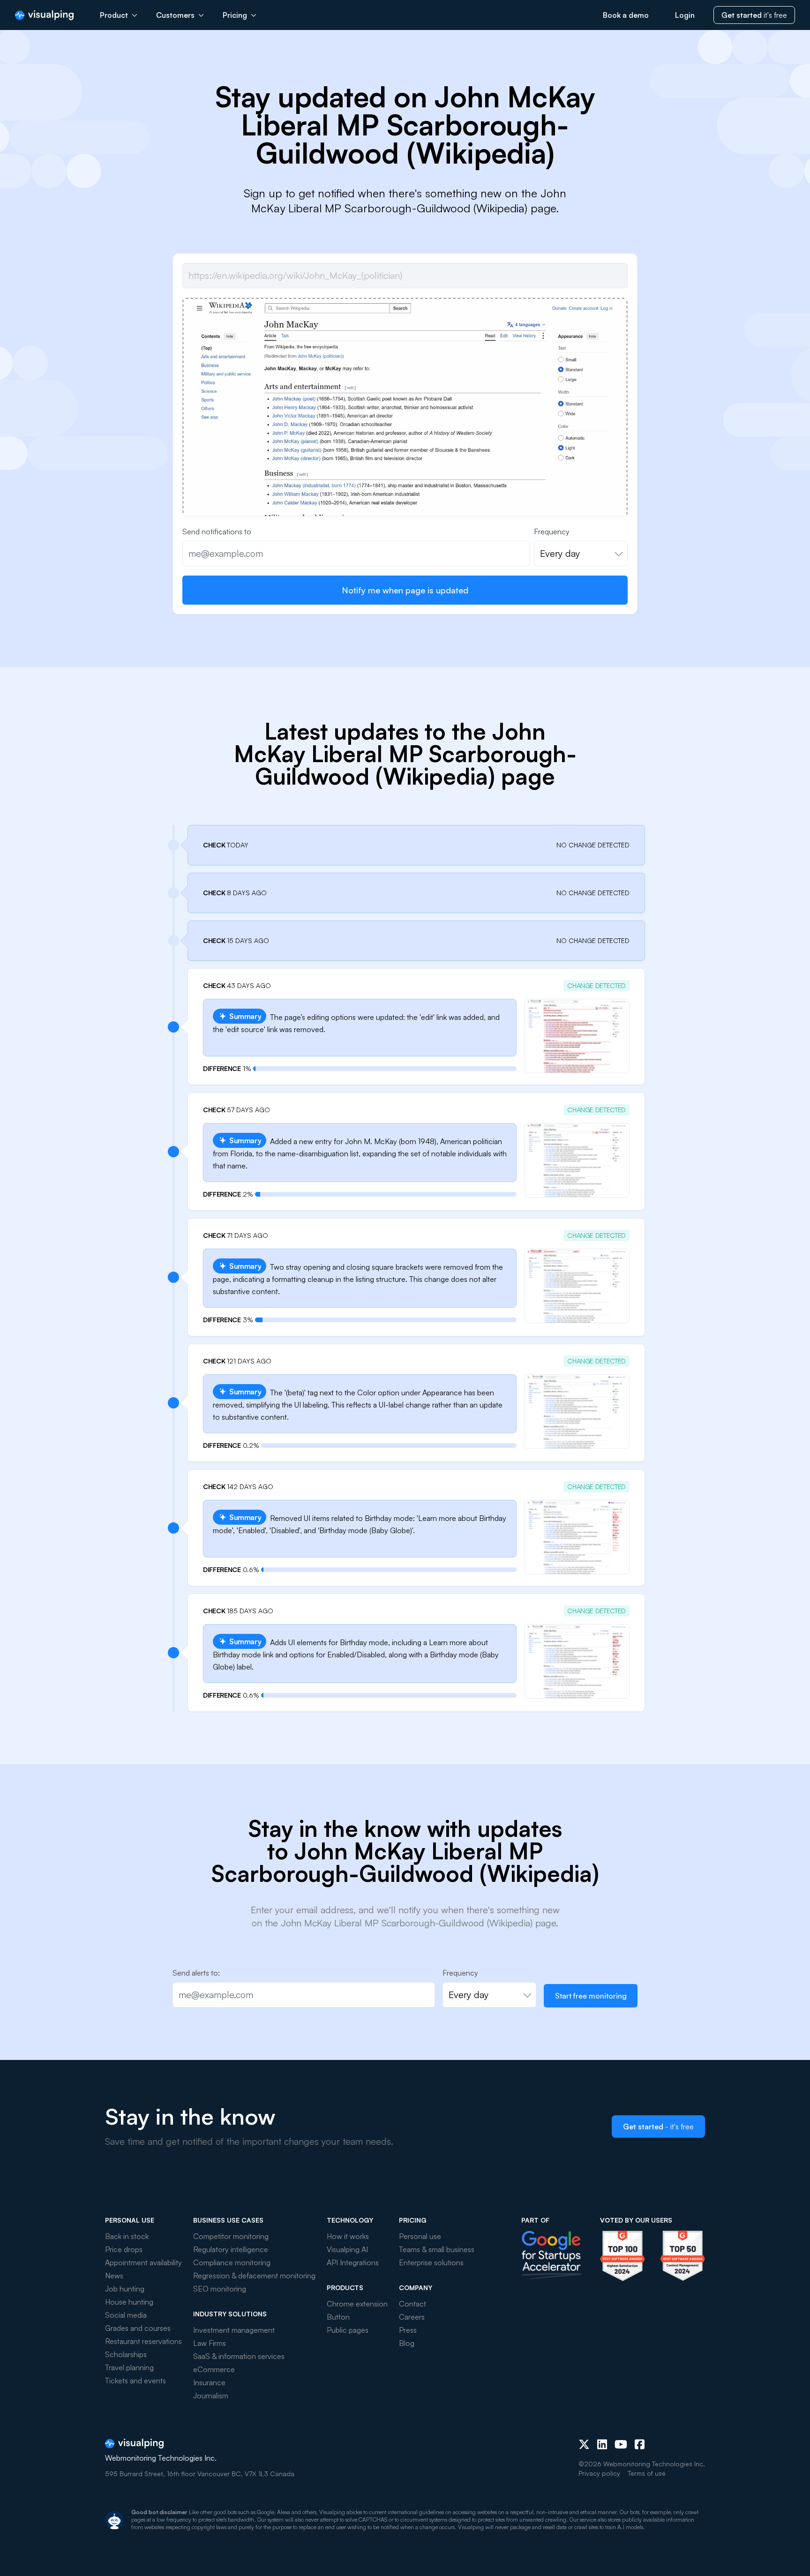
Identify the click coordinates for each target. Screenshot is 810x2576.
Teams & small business (437, 2249)
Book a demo (626, 15)
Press (408, 2330)
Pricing (235, 15)
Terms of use (647, 2473)
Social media (126, 2315)
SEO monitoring (220, 2289)
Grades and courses (138, 2328)
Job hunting (125, 2289)
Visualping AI (347, 2249)
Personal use (420, 2236)
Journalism (211, 2396)
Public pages (348, 2330)
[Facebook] (640, 2444)
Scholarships (126, 2354)
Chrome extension (357, 2304)
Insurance (209, 2382)
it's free (754, 15)
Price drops (124, 2249)
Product (114, 15)
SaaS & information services (239, 2356)
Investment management (234, 2330)
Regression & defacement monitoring (254, 2276)
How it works (348, 2236)
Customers (175, 15)
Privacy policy (599, 2473)
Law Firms (210, 2343)
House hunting (129, 2302)
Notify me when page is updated (405, 590)
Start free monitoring (591, 1996)
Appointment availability (143, 2262)
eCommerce (214, 2369)
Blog (407, 2343)
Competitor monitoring (231, 2236)
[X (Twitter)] (584, 2444)
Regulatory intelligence (231, 2249)
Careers (412, 2317)
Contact (412, 2304)
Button (338, 2317)
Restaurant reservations (143, 2341)
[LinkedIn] (602, 2444)
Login (685, 15)
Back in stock (127, 2236)
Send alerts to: (196, 1973)
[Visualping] (44, 15)
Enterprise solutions (431, 2262)
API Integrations (353, 2262)
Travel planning (129, 2367)
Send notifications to (217, 532)
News (114, 2276)
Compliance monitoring (232, 2262)
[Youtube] (621, 2444)
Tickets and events (135, 2381)
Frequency (552, 532)
